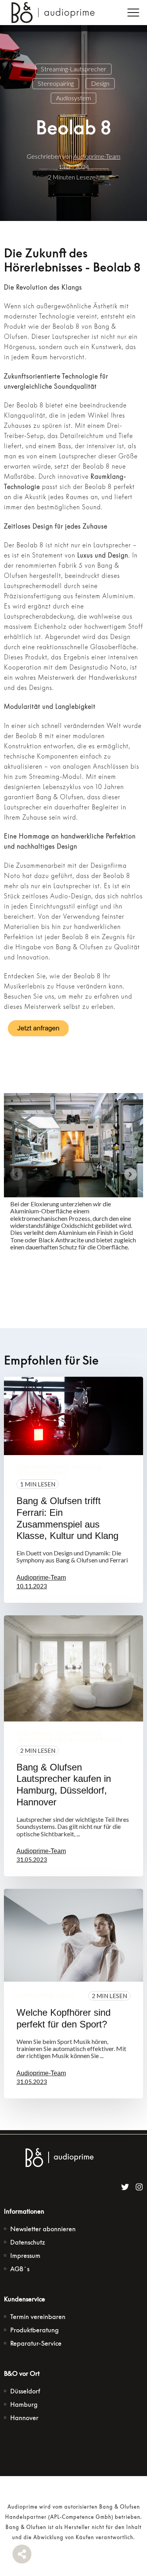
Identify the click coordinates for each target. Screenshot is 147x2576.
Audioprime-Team (97, 156)
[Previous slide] (16, 1174)
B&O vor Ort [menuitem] (22, 2373)
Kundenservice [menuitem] (24, 2299)
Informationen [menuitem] (24, 2211)
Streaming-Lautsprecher (73, 69)
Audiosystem (73, 98)
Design (100, 83)
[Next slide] (131, 1174)
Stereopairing (56, 83)
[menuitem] (43, 2229)
